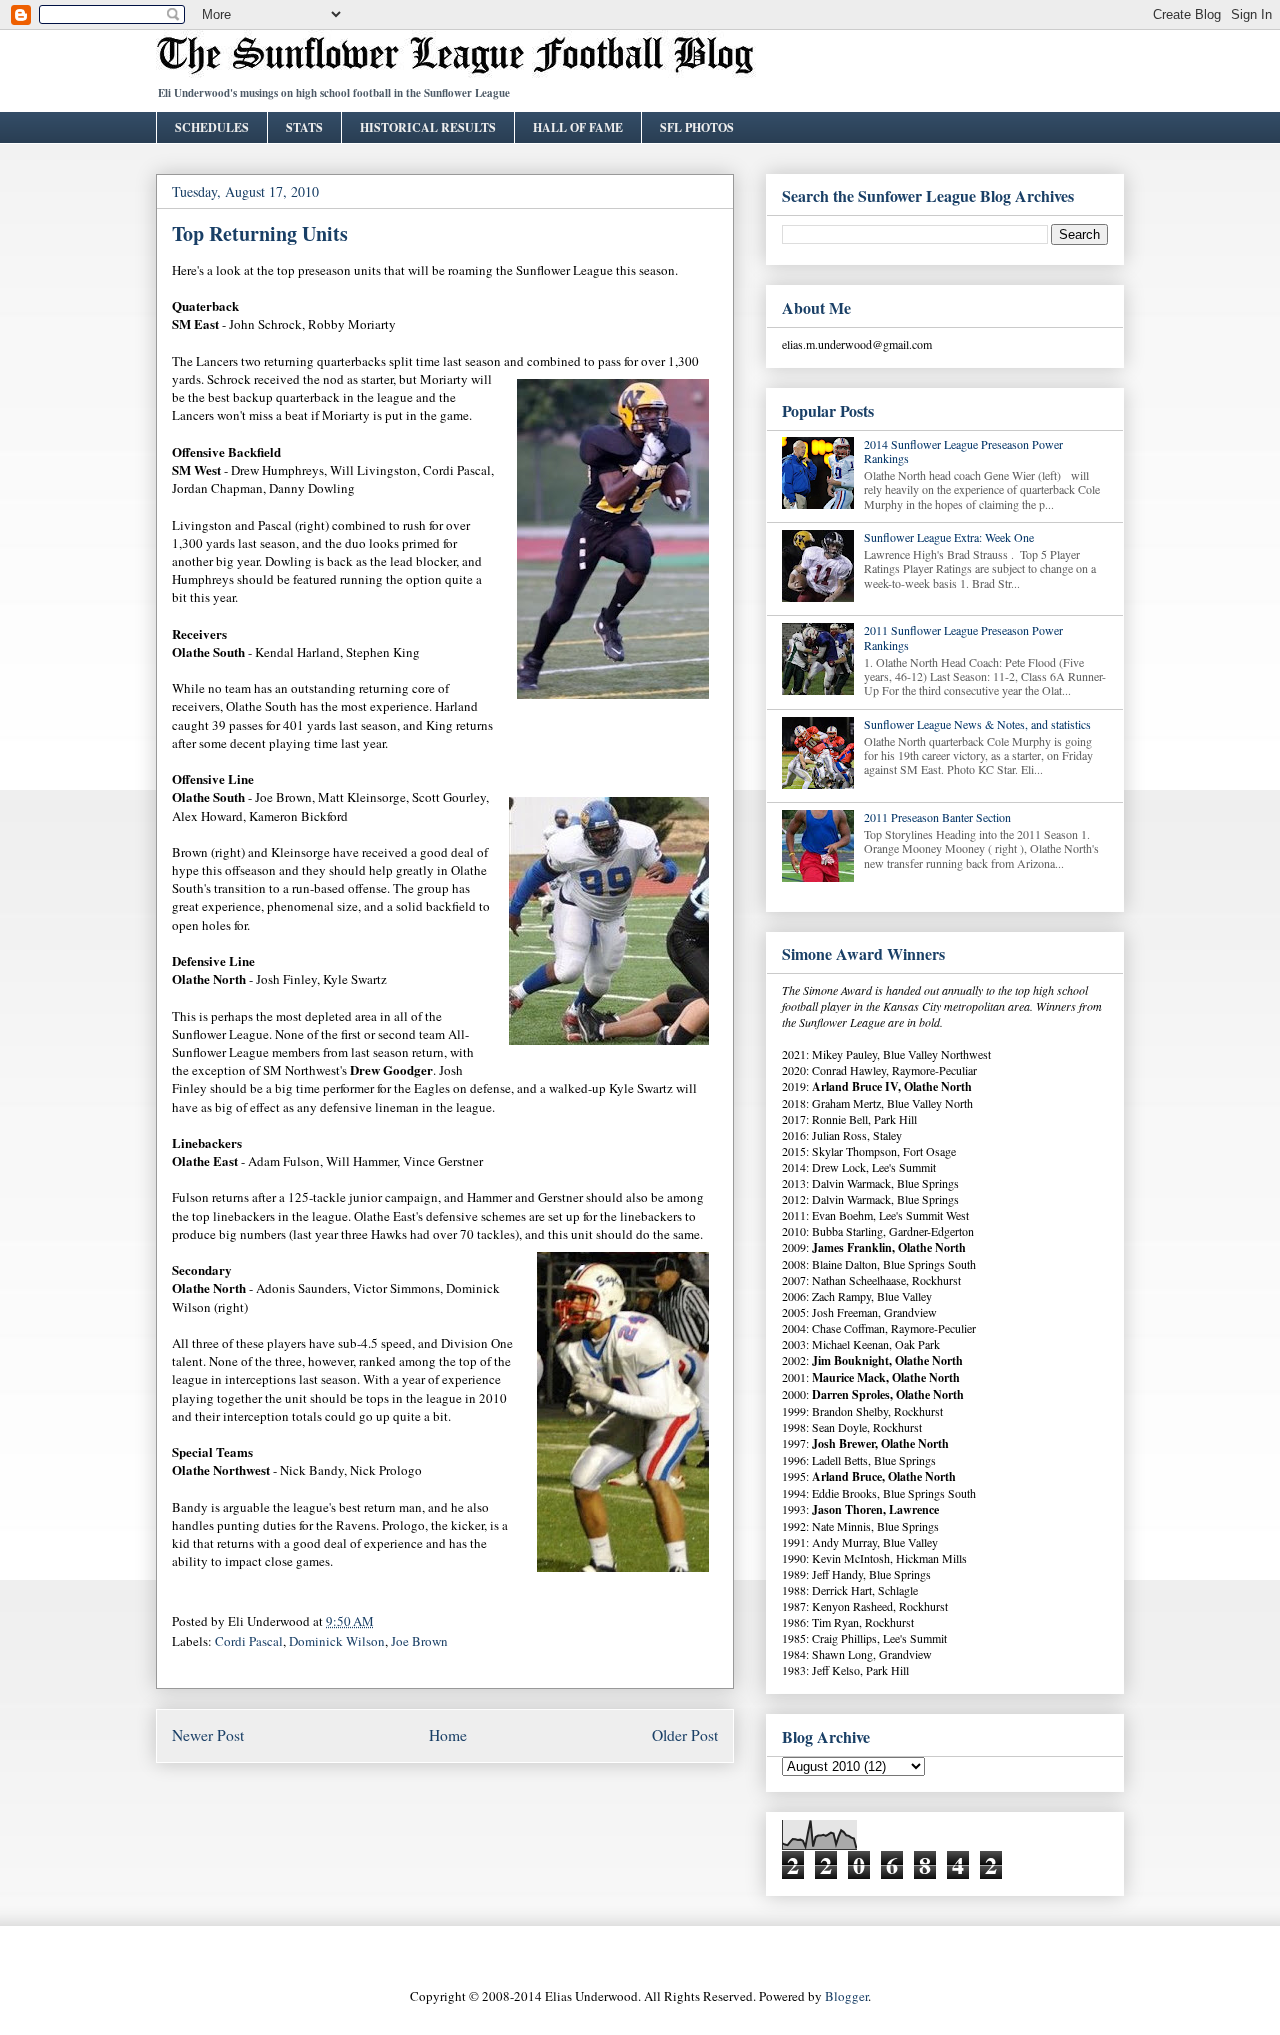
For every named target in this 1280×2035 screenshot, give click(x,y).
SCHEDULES (212, 127)
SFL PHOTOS (697, 127)
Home (448, 1735)
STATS (304, 127)
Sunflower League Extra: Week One (949, 537)
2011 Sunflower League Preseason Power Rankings (963, 637)
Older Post (685, 1735)
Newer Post (208, 1735)
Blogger (846, 1996)
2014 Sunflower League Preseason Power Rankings (963, 451)
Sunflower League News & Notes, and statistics (977, 724)
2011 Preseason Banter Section (937, 817)
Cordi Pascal (249, 1641)
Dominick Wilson (337, 1641)
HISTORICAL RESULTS (428, 127)
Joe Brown (419, 1641)
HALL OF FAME (578, 127)
